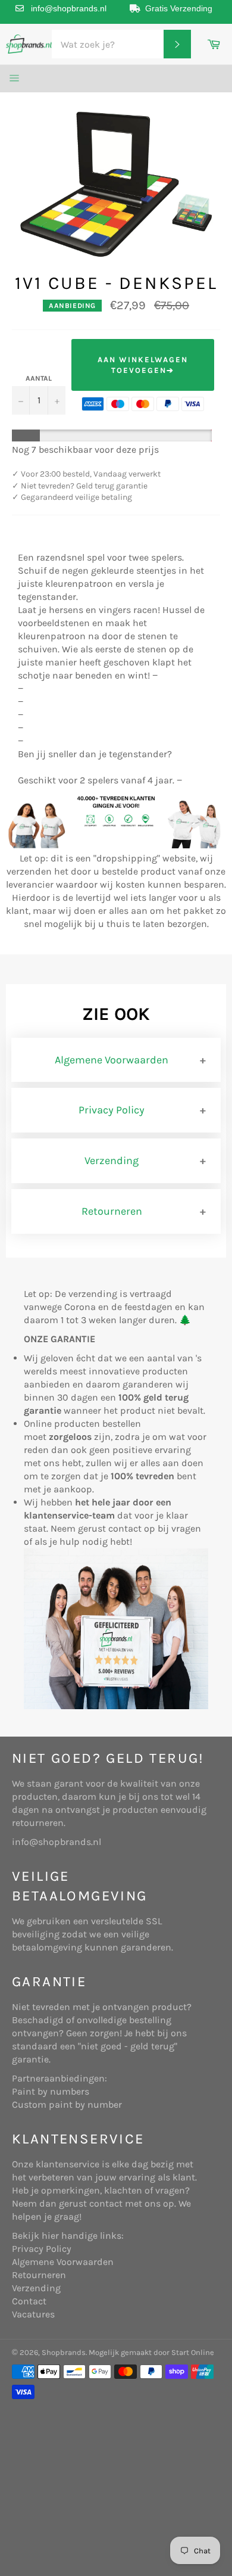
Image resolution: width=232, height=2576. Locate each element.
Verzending (112, 1161)
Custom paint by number (67, 2104)
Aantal (39, 378)
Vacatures (33, 2314)
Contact (29, 2301)
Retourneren (112, 1211)
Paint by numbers (51, 2091)
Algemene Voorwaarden (112, 1060)
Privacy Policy (112, 1110)
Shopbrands (64, 2352)
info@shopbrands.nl (69, 8)
